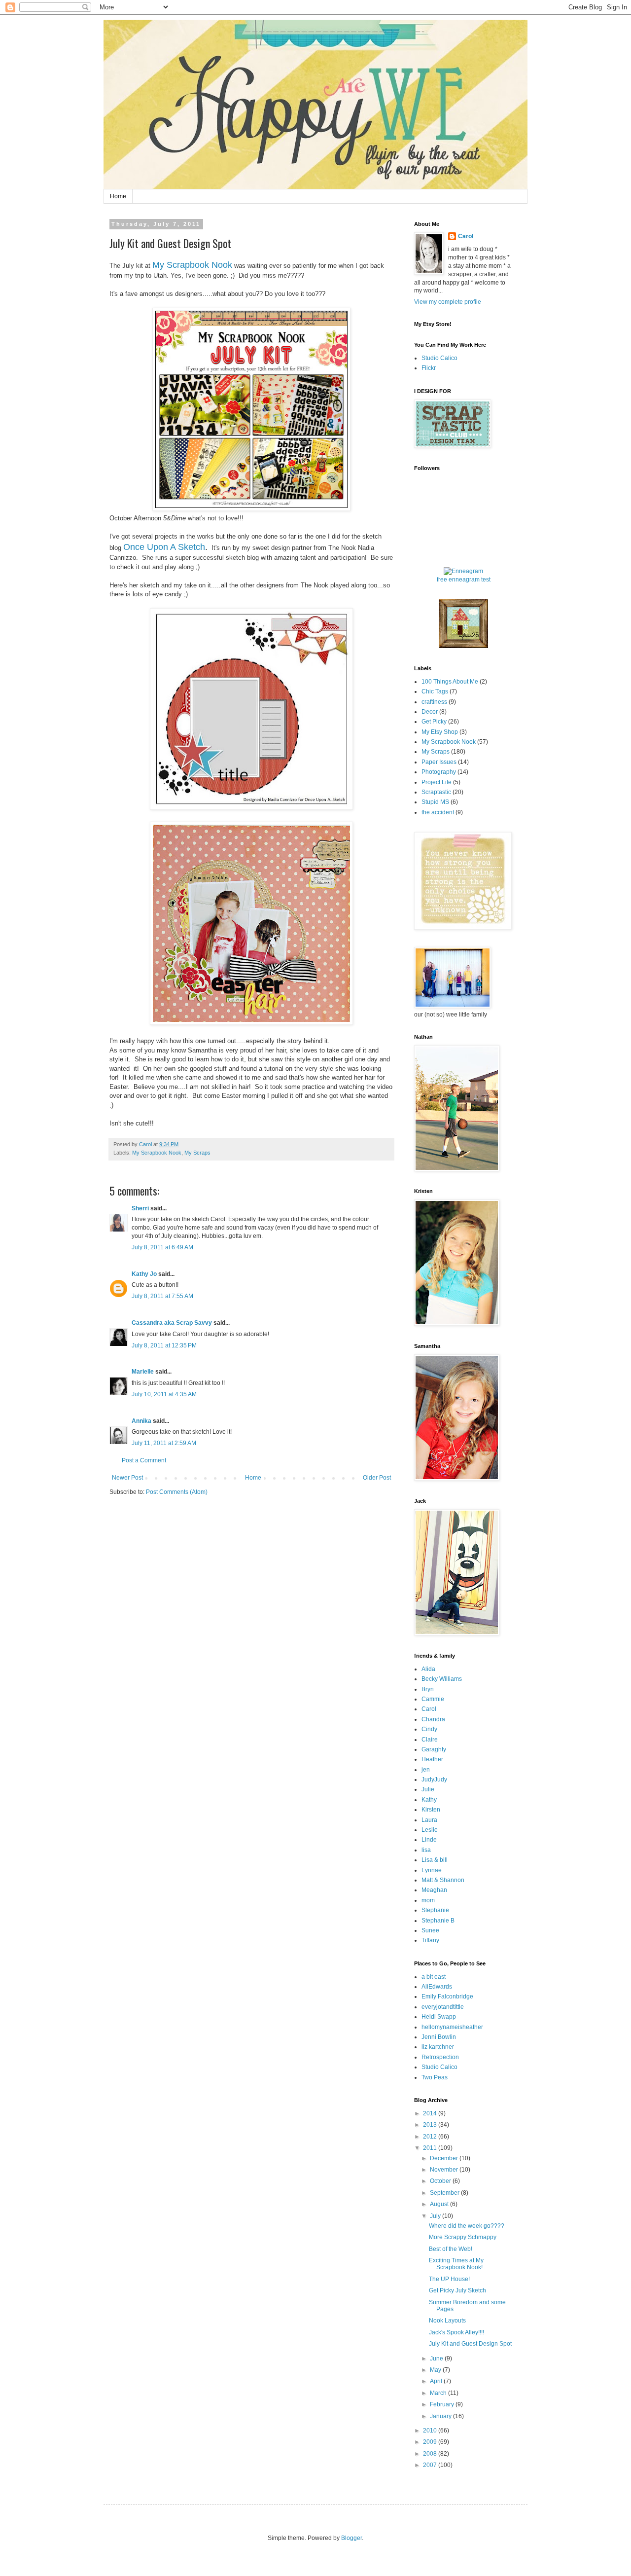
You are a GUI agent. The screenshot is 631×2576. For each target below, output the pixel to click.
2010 (431, 2431)
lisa (426, 1850)
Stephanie (435, 1910)
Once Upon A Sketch (164, 547)
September (445, 2193)
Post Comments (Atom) (177, 1492)
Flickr (429, 368)
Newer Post (127, 1478)
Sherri (140, 1208)
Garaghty (434, 1749)
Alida (428, 1669)
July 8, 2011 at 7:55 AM (162, 1296)
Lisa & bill (435, 1860)
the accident (438, 812)
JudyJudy (434, 1779)
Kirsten (431, 1810)
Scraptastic (436, 792)
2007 (431, 2465)
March (439, 2393)
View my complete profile (448, 302)
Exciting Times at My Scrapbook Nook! (456, 2264)
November (445, 2170)
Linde (429, 1840)
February (443, 2404)
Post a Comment (144, 1460)
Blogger (351, 2538)
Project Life (437, 782)
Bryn (428, 1689)
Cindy (429, 1729)
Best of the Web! (451, 2249)
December (445, 2158)
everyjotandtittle (443, 2007)
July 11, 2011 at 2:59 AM (164, 1443)
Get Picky (434, 722)
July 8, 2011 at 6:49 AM (162, 1247)
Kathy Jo (144, 1274)
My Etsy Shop (440, 732)
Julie (428, 1789)
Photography (439, 772)
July (436, 2216)
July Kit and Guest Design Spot (470, 2344)
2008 (431, 2454)
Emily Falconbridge (447, 1996)
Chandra (433, 1719)
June (437, 2358)
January (441, 2416)
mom (428, 1900)
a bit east (434, 1977)
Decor (430, 712)
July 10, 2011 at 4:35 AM (164, 1394)
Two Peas (435, 2077)
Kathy (429, 1800)
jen (426, 1770)
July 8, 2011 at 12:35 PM (164, 1345)
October (441, 2181)
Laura (429, 1820)
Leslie (430, 1830)
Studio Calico (439, 358)
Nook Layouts (447, 2321)
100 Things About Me (450, 682)
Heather (432, 1759)
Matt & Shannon (443, 1880)
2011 (431, 2148)
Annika (141, 1421)
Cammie (433, 1699)
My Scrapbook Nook (192, 265)
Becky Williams (442, 1679)
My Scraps (197, 1153)
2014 (431, 2113)
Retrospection (440, 2057)
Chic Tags (435, 691)
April (437, 2381)
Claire (430, 1740)
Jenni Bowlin (439, 2037)
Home (118, 196)
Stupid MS (435, 802)
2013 (431, 2125)
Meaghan (434, 1890)
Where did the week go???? (467, 2226)
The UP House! (449, 2279)
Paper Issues (439, 762)
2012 (431, 2137)
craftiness (434, 702)
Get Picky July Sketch (457, 2290)
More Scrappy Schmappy (463, 2237)
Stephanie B (438, 1921)
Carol (466, 236)
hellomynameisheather (452, 2027)
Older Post (377, 1478)
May (436, 2370)
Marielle (143, 1372)
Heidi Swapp (439, 2017)
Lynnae (432, 1870)
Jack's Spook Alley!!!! (456, 2332)
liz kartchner (438, 2047)
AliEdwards (437, 1987)
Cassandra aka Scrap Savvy (172, 1323)
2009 (431, 2442)
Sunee (430, 1930)
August (440, 2204)
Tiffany (430, 1940)
